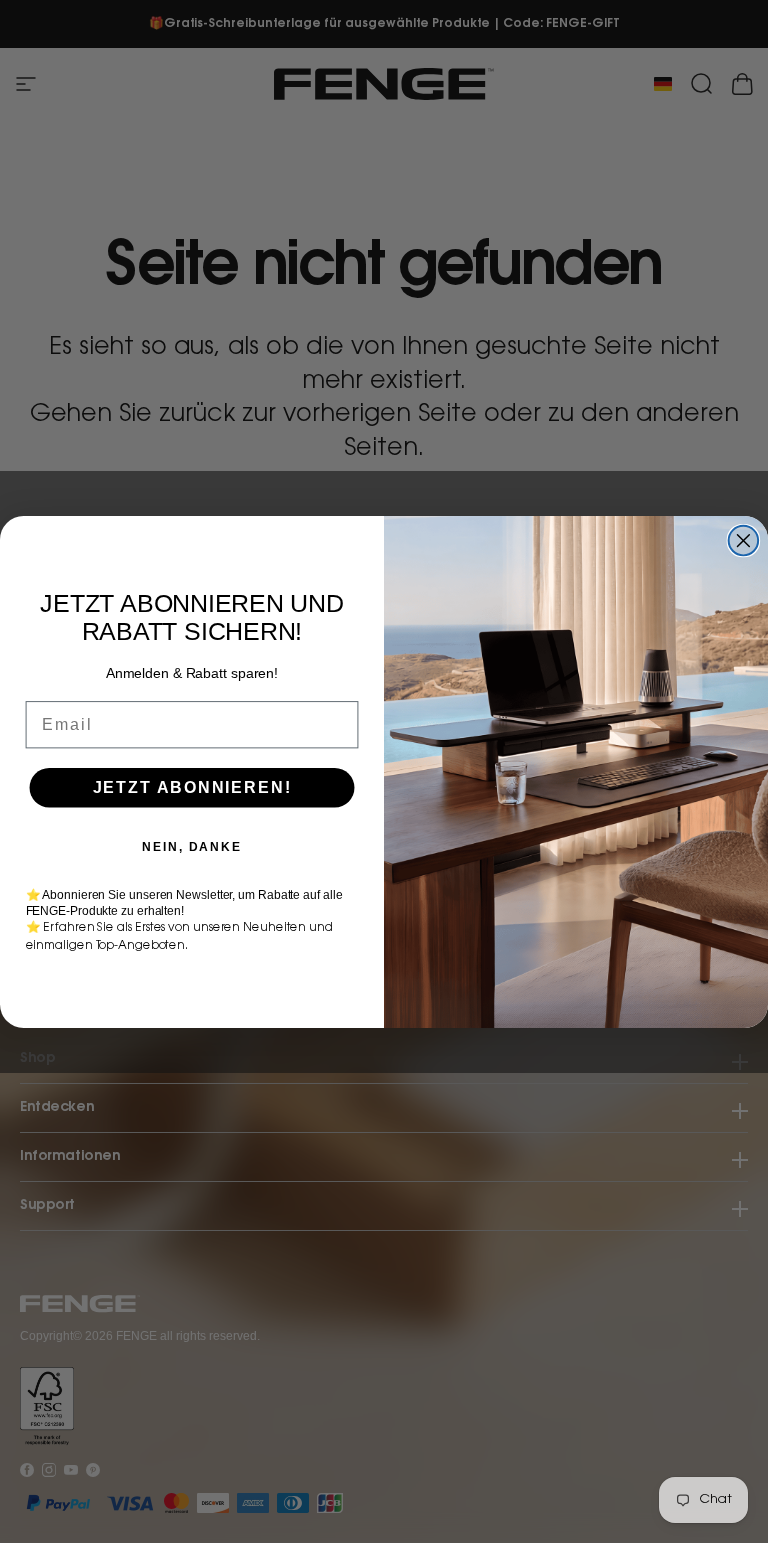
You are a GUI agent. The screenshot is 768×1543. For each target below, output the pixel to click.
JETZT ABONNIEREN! (192, 786)
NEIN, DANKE (191, 846)
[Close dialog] (744, 540)
